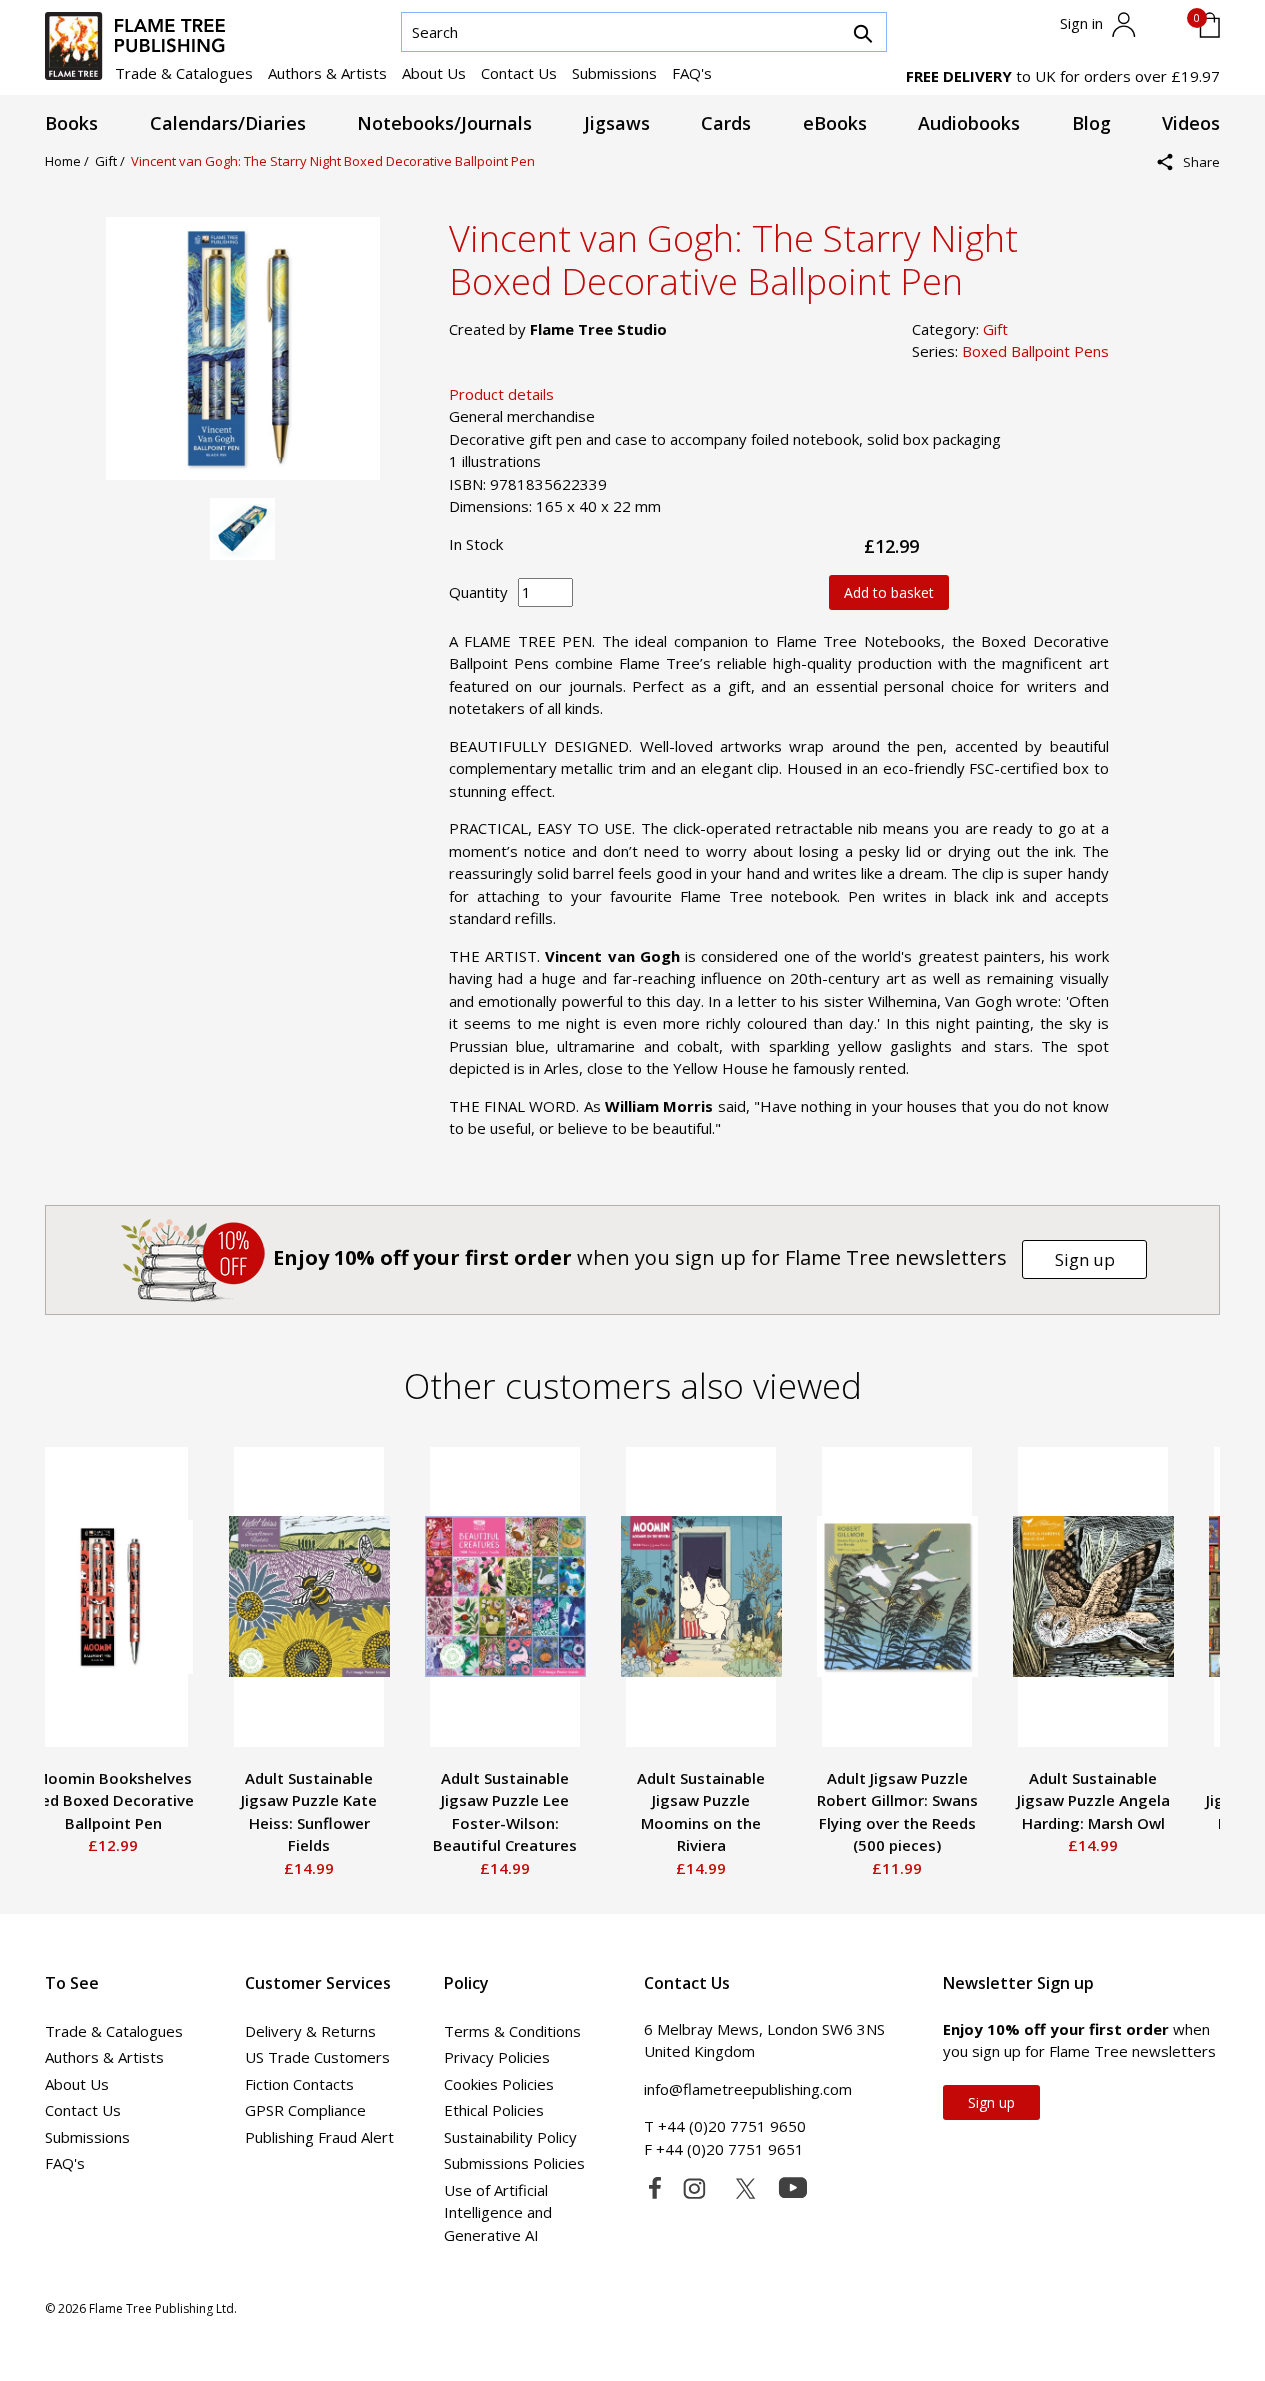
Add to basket (889, 592)
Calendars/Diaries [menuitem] (228, 123)
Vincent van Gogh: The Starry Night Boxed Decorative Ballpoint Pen (333, 161)
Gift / (113, 161)
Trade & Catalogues (184, 73)
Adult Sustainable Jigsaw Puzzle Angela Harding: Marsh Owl (1093, 1800)
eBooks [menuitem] (835, 123)
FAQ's (692, 73)
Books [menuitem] (71, 123)
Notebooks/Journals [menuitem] (444, 123)
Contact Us (519, 73)
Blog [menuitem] (1091, 123)
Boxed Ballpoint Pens (1035, 351)
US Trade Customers (317, 2057)
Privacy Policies (497, 2057)
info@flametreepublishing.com (748, 2089)
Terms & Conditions (512, 2031)
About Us (434, 73)
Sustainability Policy (510, 2137)
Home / (70, 161)
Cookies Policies (499, 2084)
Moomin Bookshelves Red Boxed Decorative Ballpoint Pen (113, 1800)
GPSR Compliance (305, 2110)
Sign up (1085, 1259)
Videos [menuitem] (1191, 123)
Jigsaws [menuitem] (617, 123)
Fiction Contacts (299, 2084)
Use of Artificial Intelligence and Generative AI (498, 2212)
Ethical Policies (494, 2110)
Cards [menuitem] (726, 123)
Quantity (478, 592)
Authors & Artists (327, 73)
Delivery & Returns (310, 2031)
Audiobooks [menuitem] (969, 123)
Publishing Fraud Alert (319, 2137)
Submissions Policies (514, 2163)
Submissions (614, 73)
